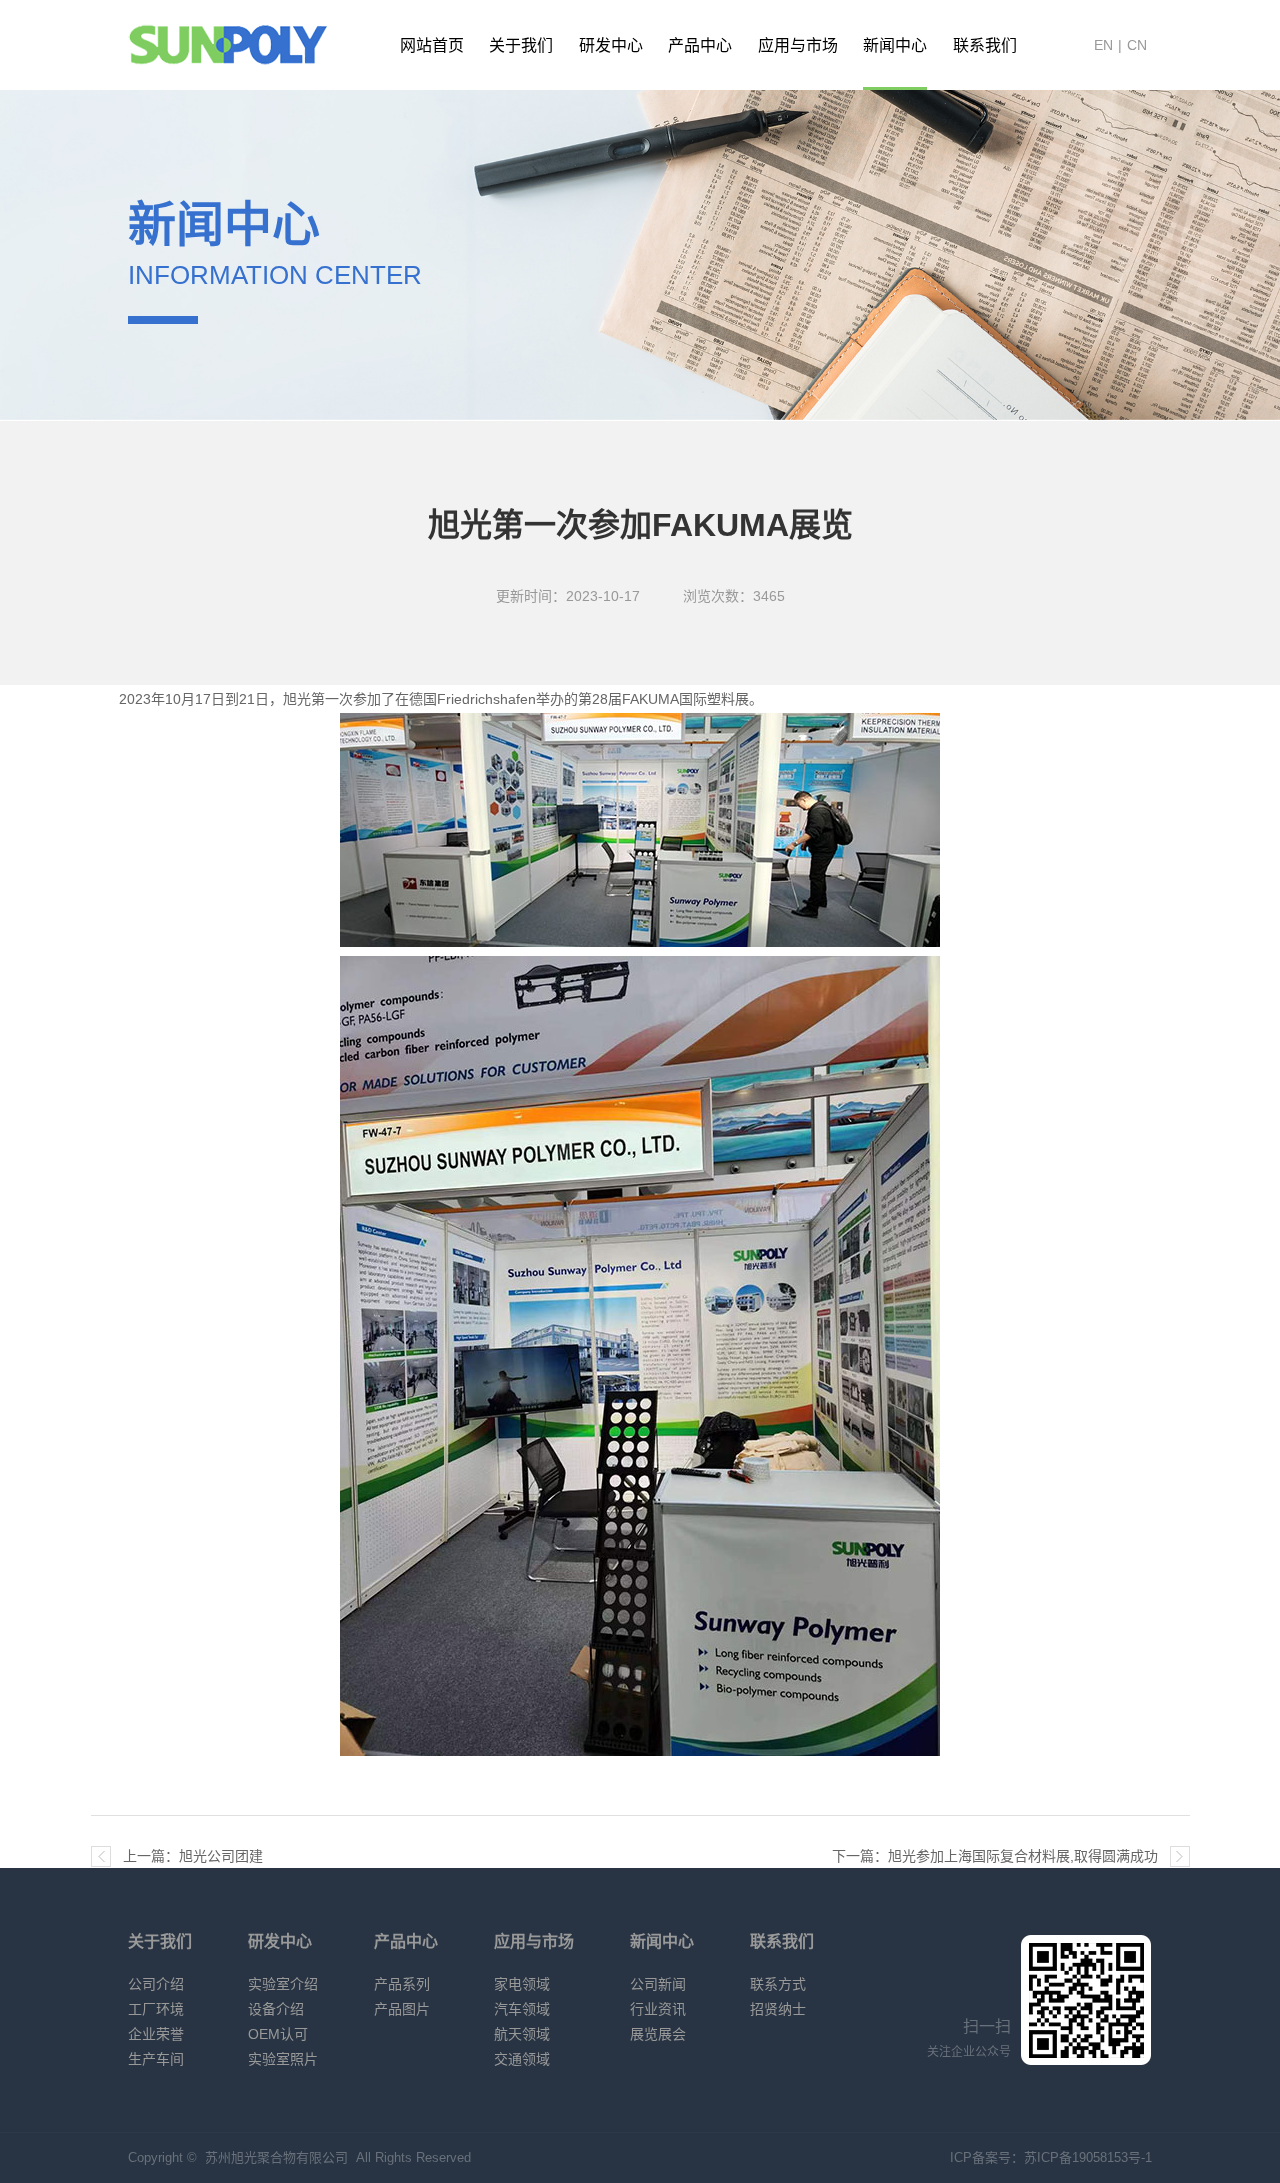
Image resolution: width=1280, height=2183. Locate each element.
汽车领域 (522, 2009)
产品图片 (402, 2009)
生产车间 (156, 2059)
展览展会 (658, 2034)
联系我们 (985, 45)
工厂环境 (156, 2009)
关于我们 (521, 45)
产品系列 (402, 1984)
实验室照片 (283, 2059)
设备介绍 (276, 2009)
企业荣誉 (156, 2034)
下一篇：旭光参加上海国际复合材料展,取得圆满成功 (995, 1856)
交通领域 (522, 2059)
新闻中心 (895, 45)
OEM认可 (278, 2034)
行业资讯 (658, 2009)
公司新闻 (658, 1984)
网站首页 (432, 45)
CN (1137, 45)
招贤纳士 (778, 2009)
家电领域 (522, 1984)
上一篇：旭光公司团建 (193, 1856)
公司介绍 (156, 1984)
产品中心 (700, 45)
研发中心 (611, 45)
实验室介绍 (283, 1984)
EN (1103, 45)
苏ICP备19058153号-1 (1088, 2157)
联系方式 (778, 1984)
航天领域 (522, 2034)
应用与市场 (798, 45)
